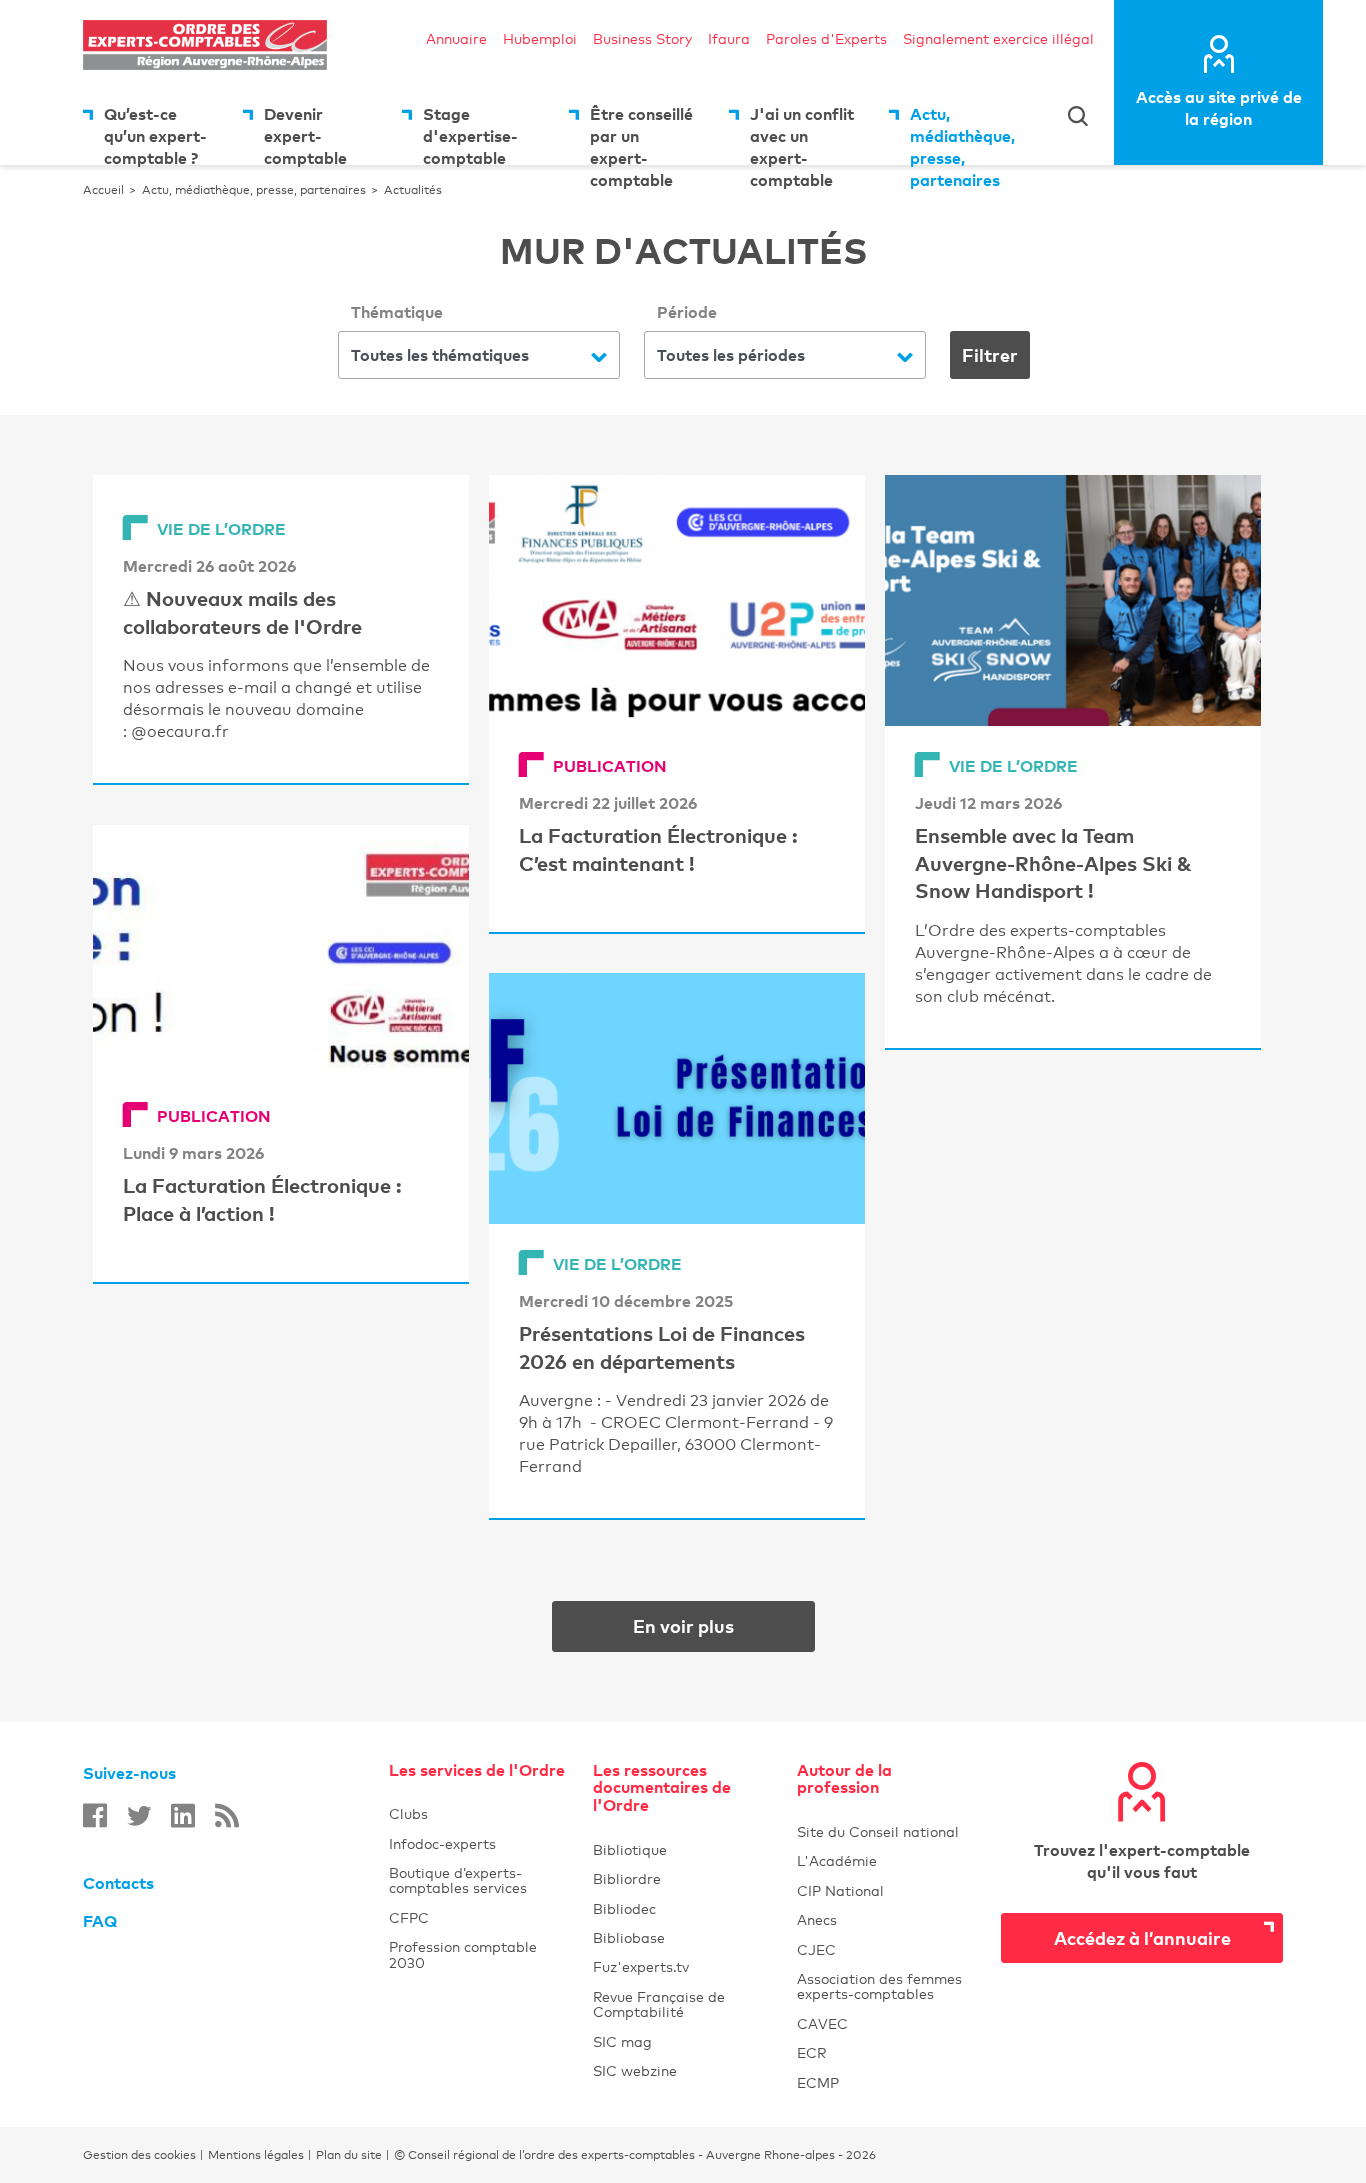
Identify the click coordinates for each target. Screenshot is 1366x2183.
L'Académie (887, 1860)
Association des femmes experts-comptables (879, 1986)
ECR (811, 2052)
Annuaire (456, 38)
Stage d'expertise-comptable (470, 134)
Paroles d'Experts (826, 38)
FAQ (100, 1921)
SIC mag (622, 2041)
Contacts (118, 1883)
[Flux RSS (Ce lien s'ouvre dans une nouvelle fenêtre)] (227, 1815)
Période (687, 312)
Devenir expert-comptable (305, 134)
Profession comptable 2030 (463, 1954)
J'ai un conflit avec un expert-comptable (802, 134)
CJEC (887, 1949)
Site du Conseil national (878, 1831)
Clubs (479, 1813)
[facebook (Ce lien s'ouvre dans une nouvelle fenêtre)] (95, 1815)
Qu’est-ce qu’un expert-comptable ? (155, 134)
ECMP (887, 2082)
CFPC (409, 1917)
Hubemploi (540, 38)
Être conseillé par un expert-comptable (641, 134)
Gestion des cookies (139, 2155)
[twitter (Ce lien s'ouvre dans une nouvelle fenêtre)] (139, 1815)
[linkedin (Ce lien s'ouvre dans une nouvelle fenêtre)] (183, 1815)
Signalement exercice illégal (998, 38)
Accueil (103, 190)
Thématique (397, 312)
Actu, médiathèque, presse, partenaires (962, 134)
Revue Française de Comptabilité (683, 2004)
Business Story (642, 38)
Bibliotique (683, 1849)
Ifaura (729, 38)
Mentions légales (256, 2155)
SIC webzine (635, 2070)
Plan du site (349, 2155)
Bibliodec (683, 1908)
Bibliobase (683, 1937)
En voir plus (724, 1625)
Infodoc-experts (479, 1843)
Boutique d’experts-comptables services (458, 1880)
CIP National (887, 1890)
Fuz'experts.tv (683, 1966)
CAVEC (822, 2023)
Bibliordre (683, 1878)
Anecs (887, 1919)
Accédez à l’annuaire (1142, 1937)
